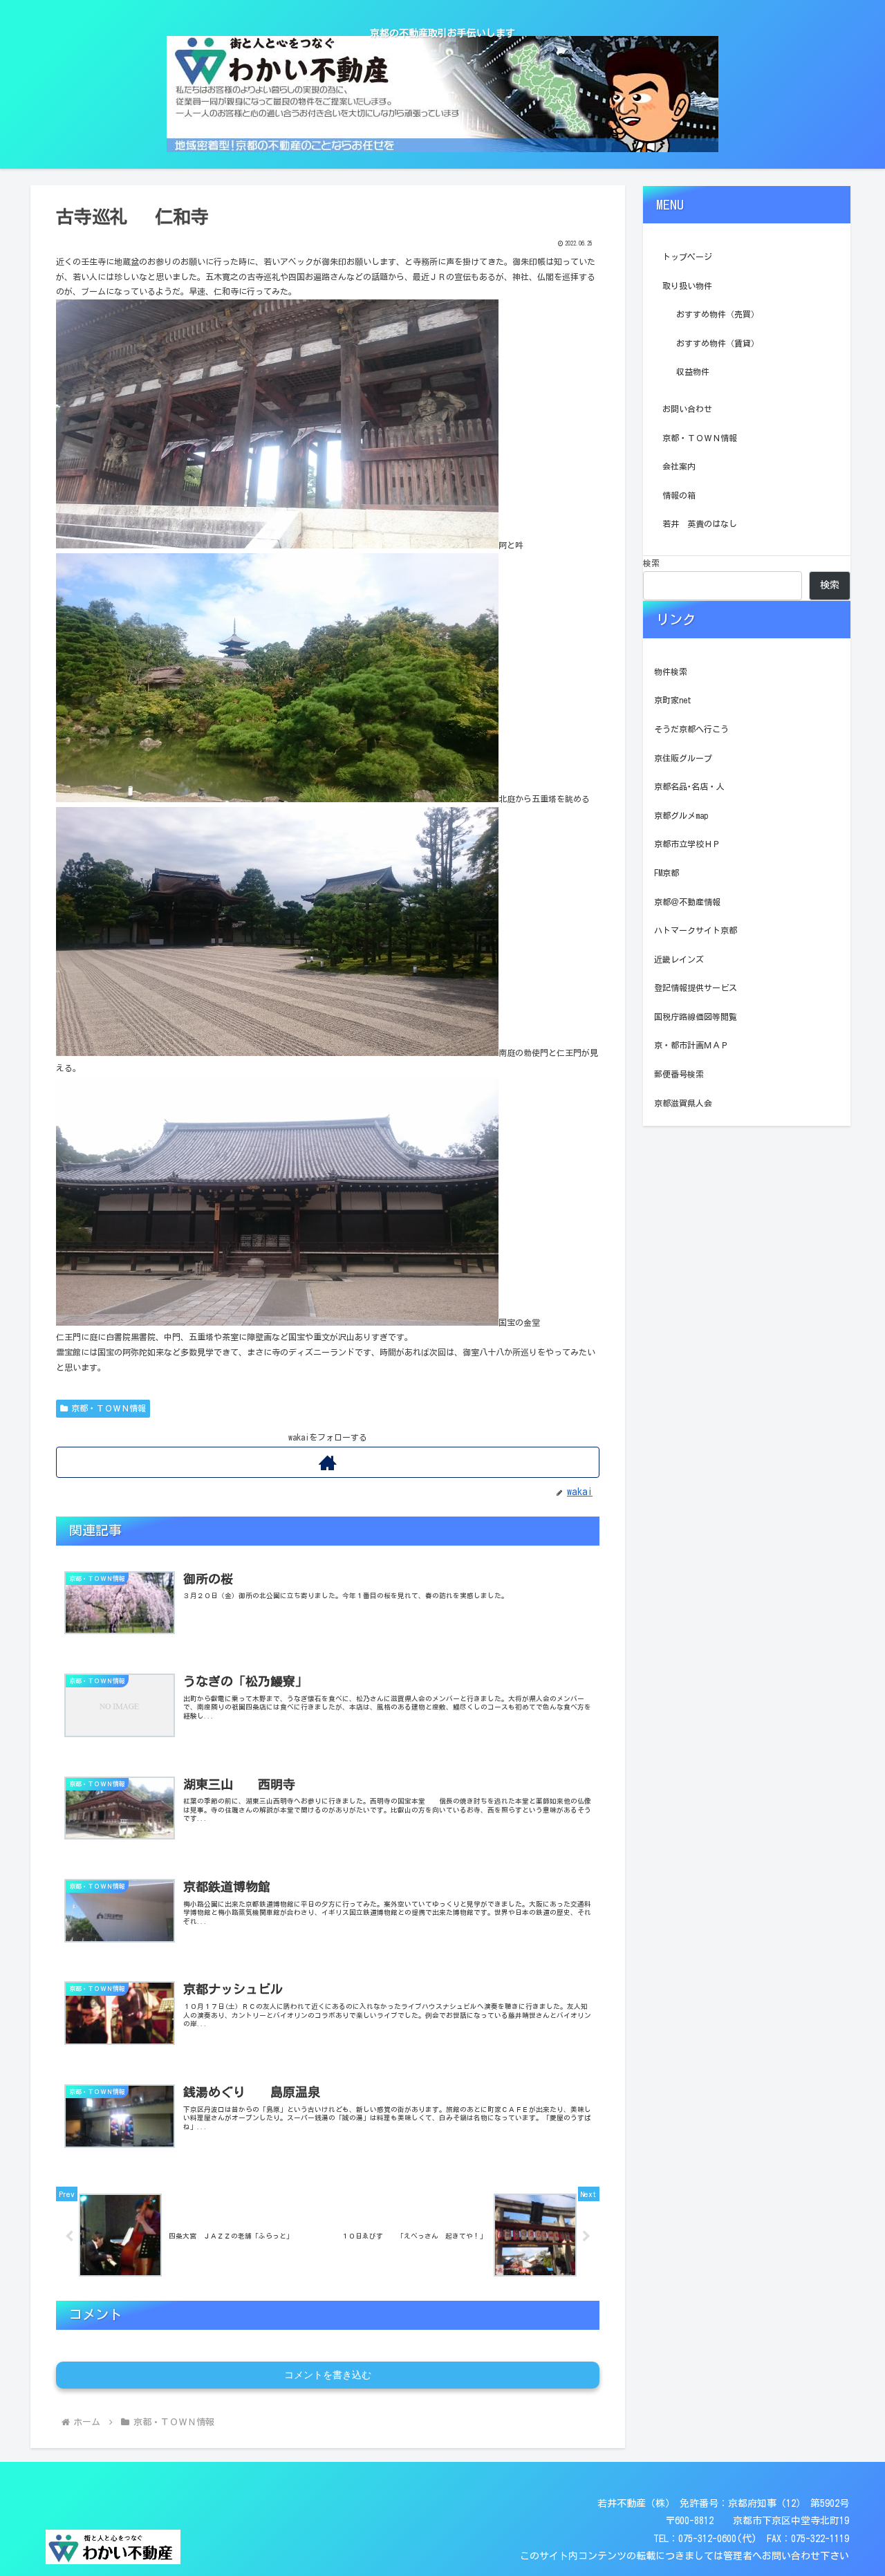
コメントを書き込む (328, 2375)
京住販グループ (683, 758)
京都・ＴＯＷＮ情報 (109, 1408)
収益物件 (693, 371)
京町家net (673, 700)
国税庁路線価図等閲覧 (696, 1017)
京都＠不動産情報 (687, 902)
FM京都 (667, 873)
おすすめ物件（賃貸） (718, 343)
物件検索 (671, 671)
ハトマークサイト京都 (696, 930)
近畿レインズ (679, 959)
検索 (651, 563)
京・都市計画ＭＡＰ (691, 1045)
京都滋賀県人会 (683, 1103)
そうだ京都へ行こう (691, 729)
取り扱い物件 (687, 286)
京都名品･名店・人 (689, 786)
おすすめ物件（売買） (718, 314)
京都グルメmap (681, 815)
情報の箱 (679, 495)
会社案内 (679, 466)
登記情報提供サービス (696, 988)
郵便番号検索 (679, 1074)
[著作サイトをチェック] (328, 1462)
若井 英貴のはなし (700, 523)
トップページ (687, 257)
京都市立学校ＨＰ (687, 844)
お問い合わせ (687, 409)
